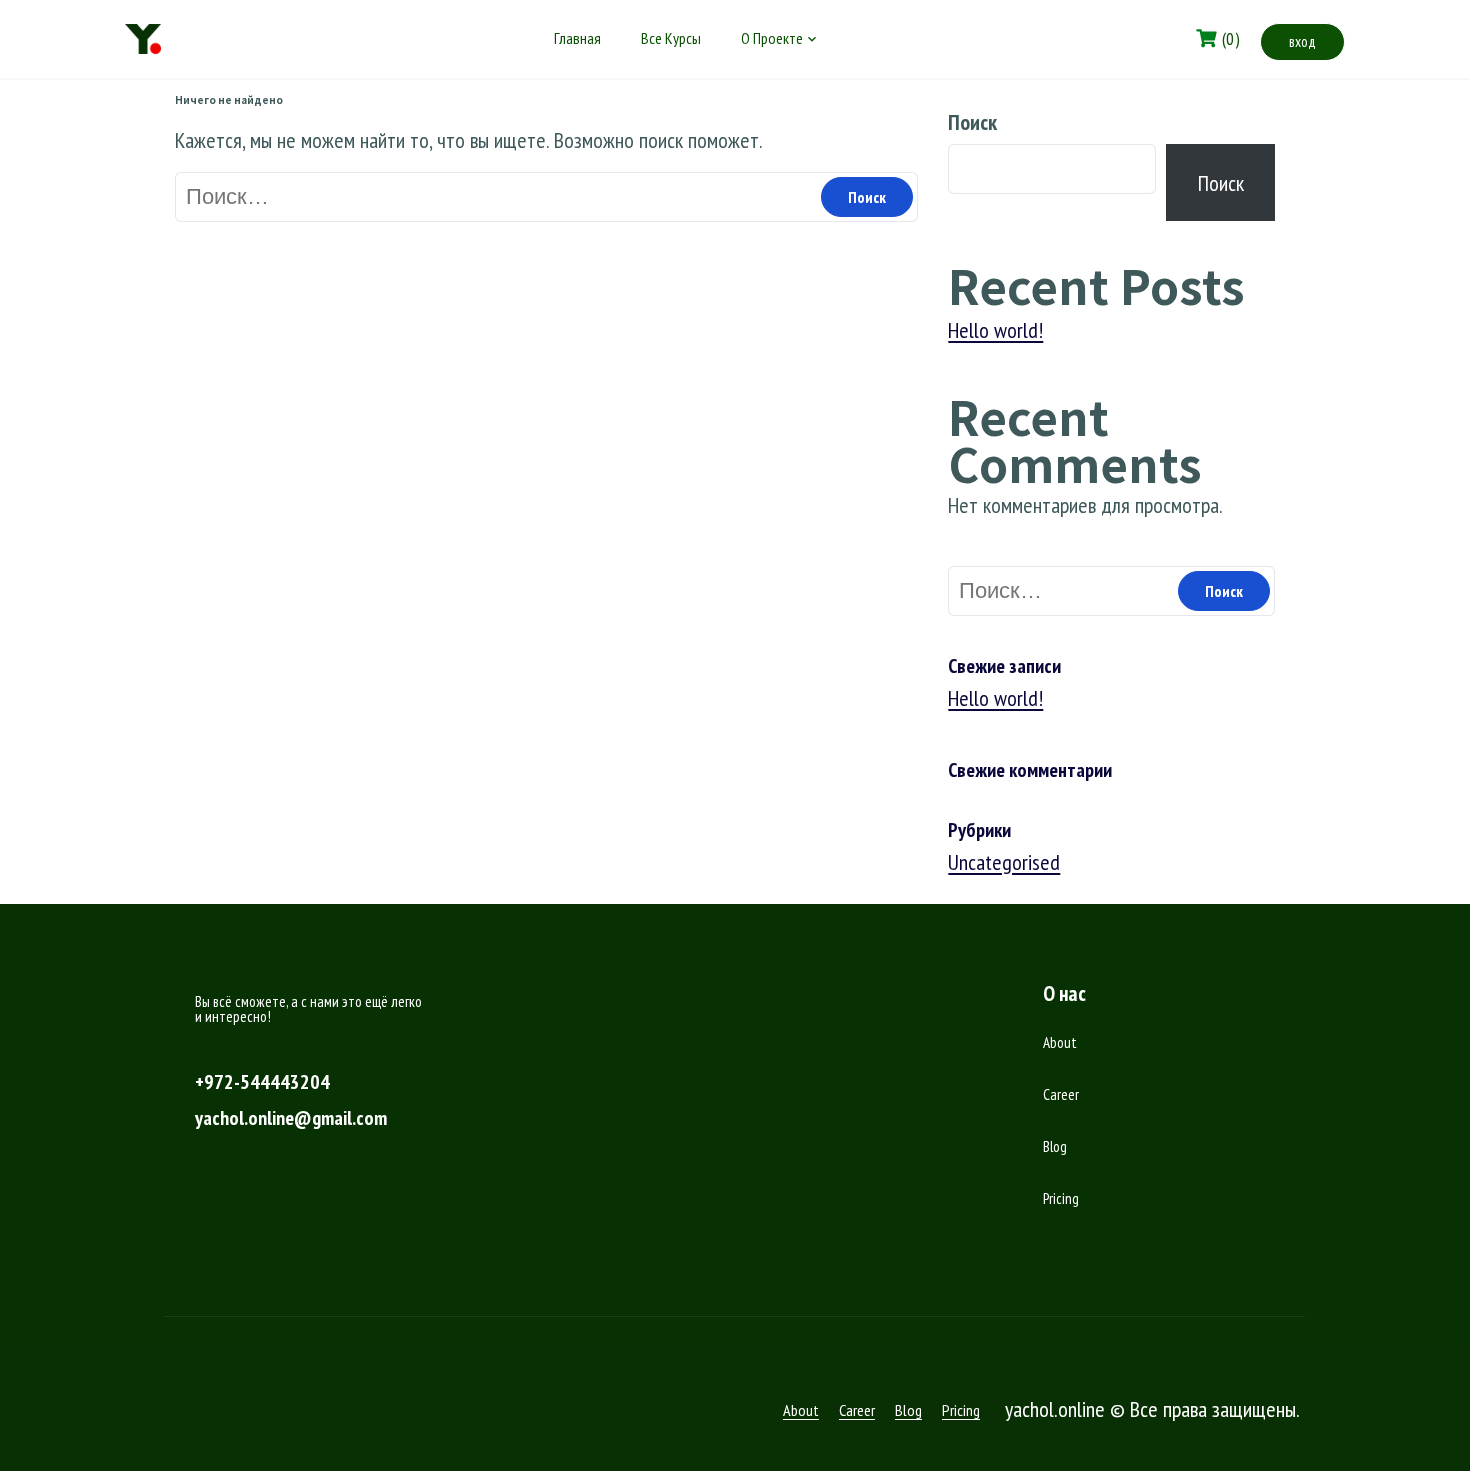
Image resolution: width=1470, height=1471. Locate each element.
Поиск (972, 122)
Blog (1055, 1146)
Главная (577, 38)
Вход (1302, 41)
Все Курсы (671, 38)
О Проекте (772, 38)
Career (1061, 1094)
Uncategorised (1004, 862)
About (1060, 1042)
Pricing (1061, 1198)
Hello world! (995, 330)
